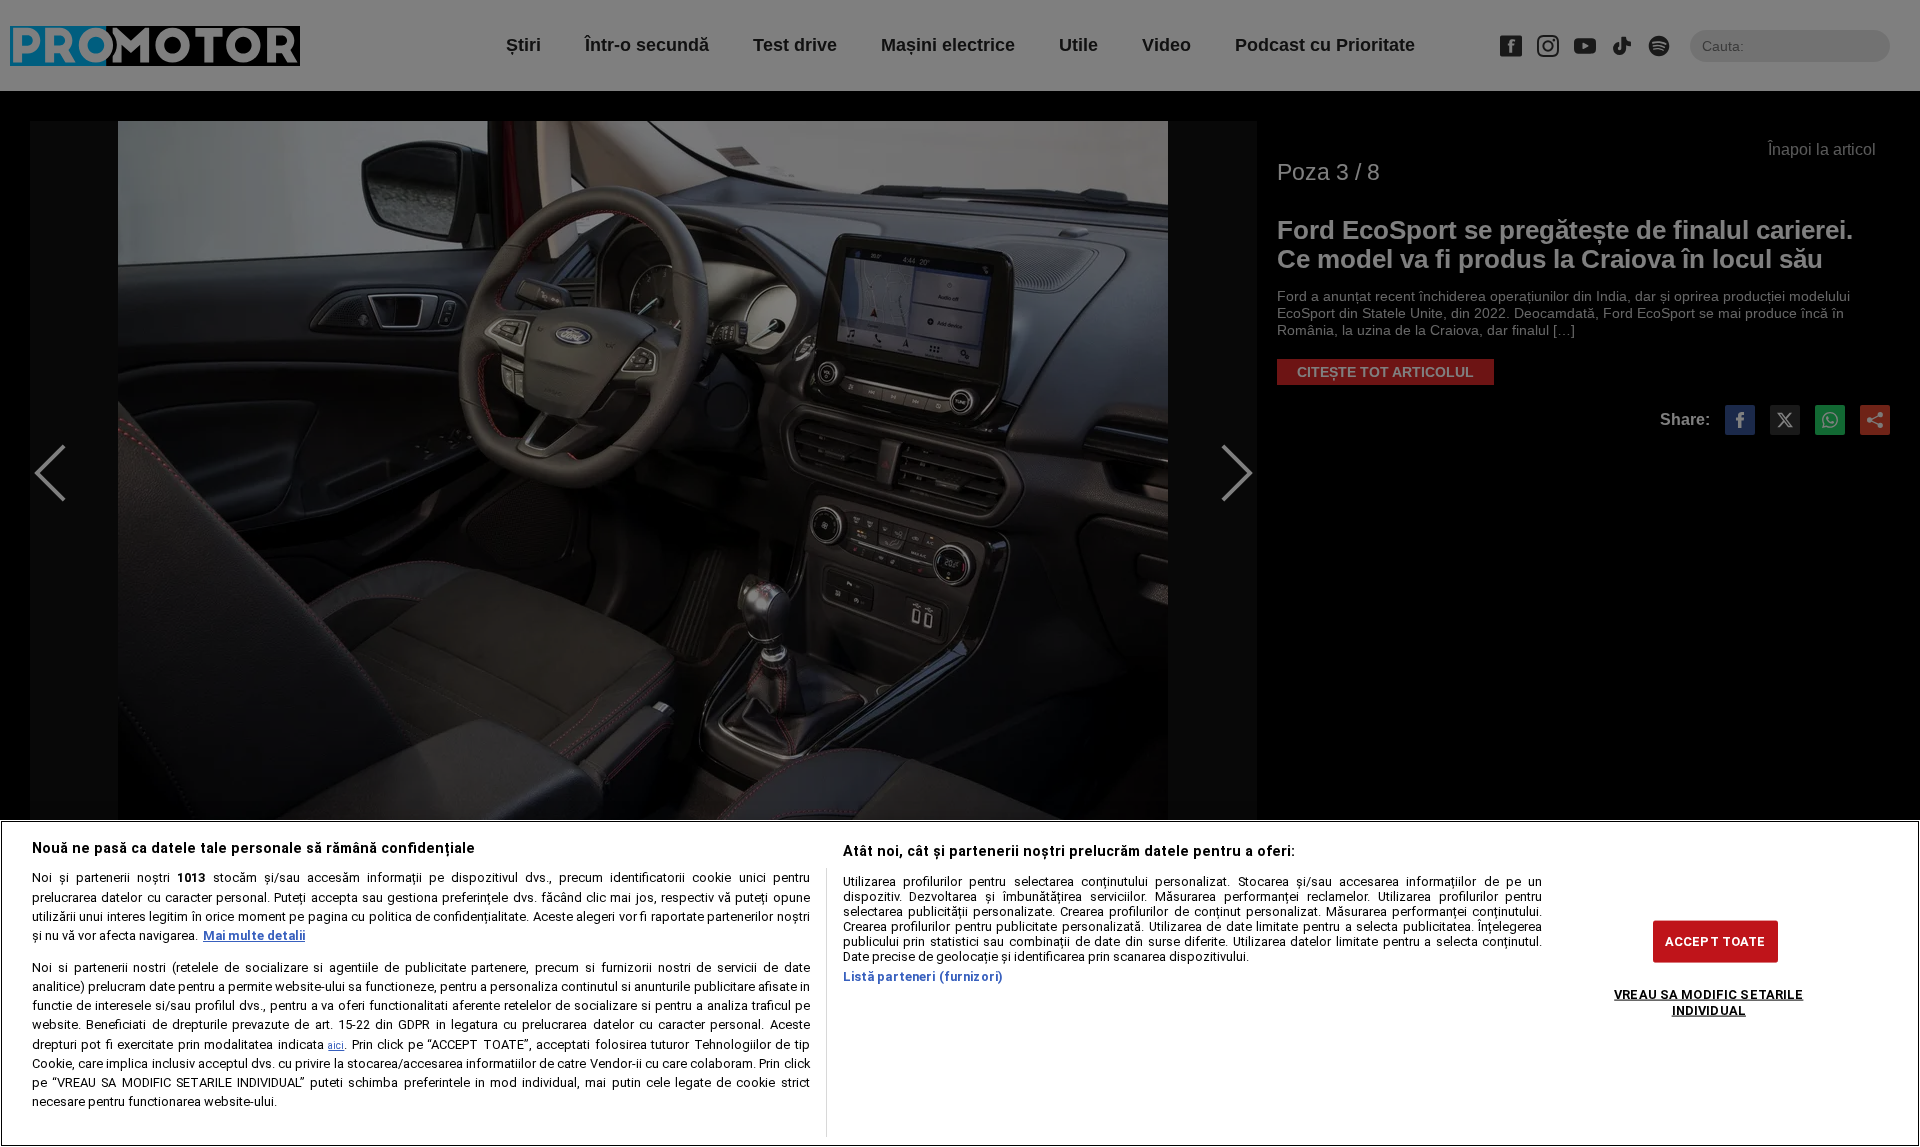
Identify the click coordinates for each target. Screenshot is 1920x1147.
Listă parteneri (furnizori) (923, 976)
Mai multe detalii (254, 935)
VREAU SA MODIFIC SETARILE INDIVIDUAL (1708, 1002)
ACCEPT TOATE (1715, 941)
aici (336, 1045)
